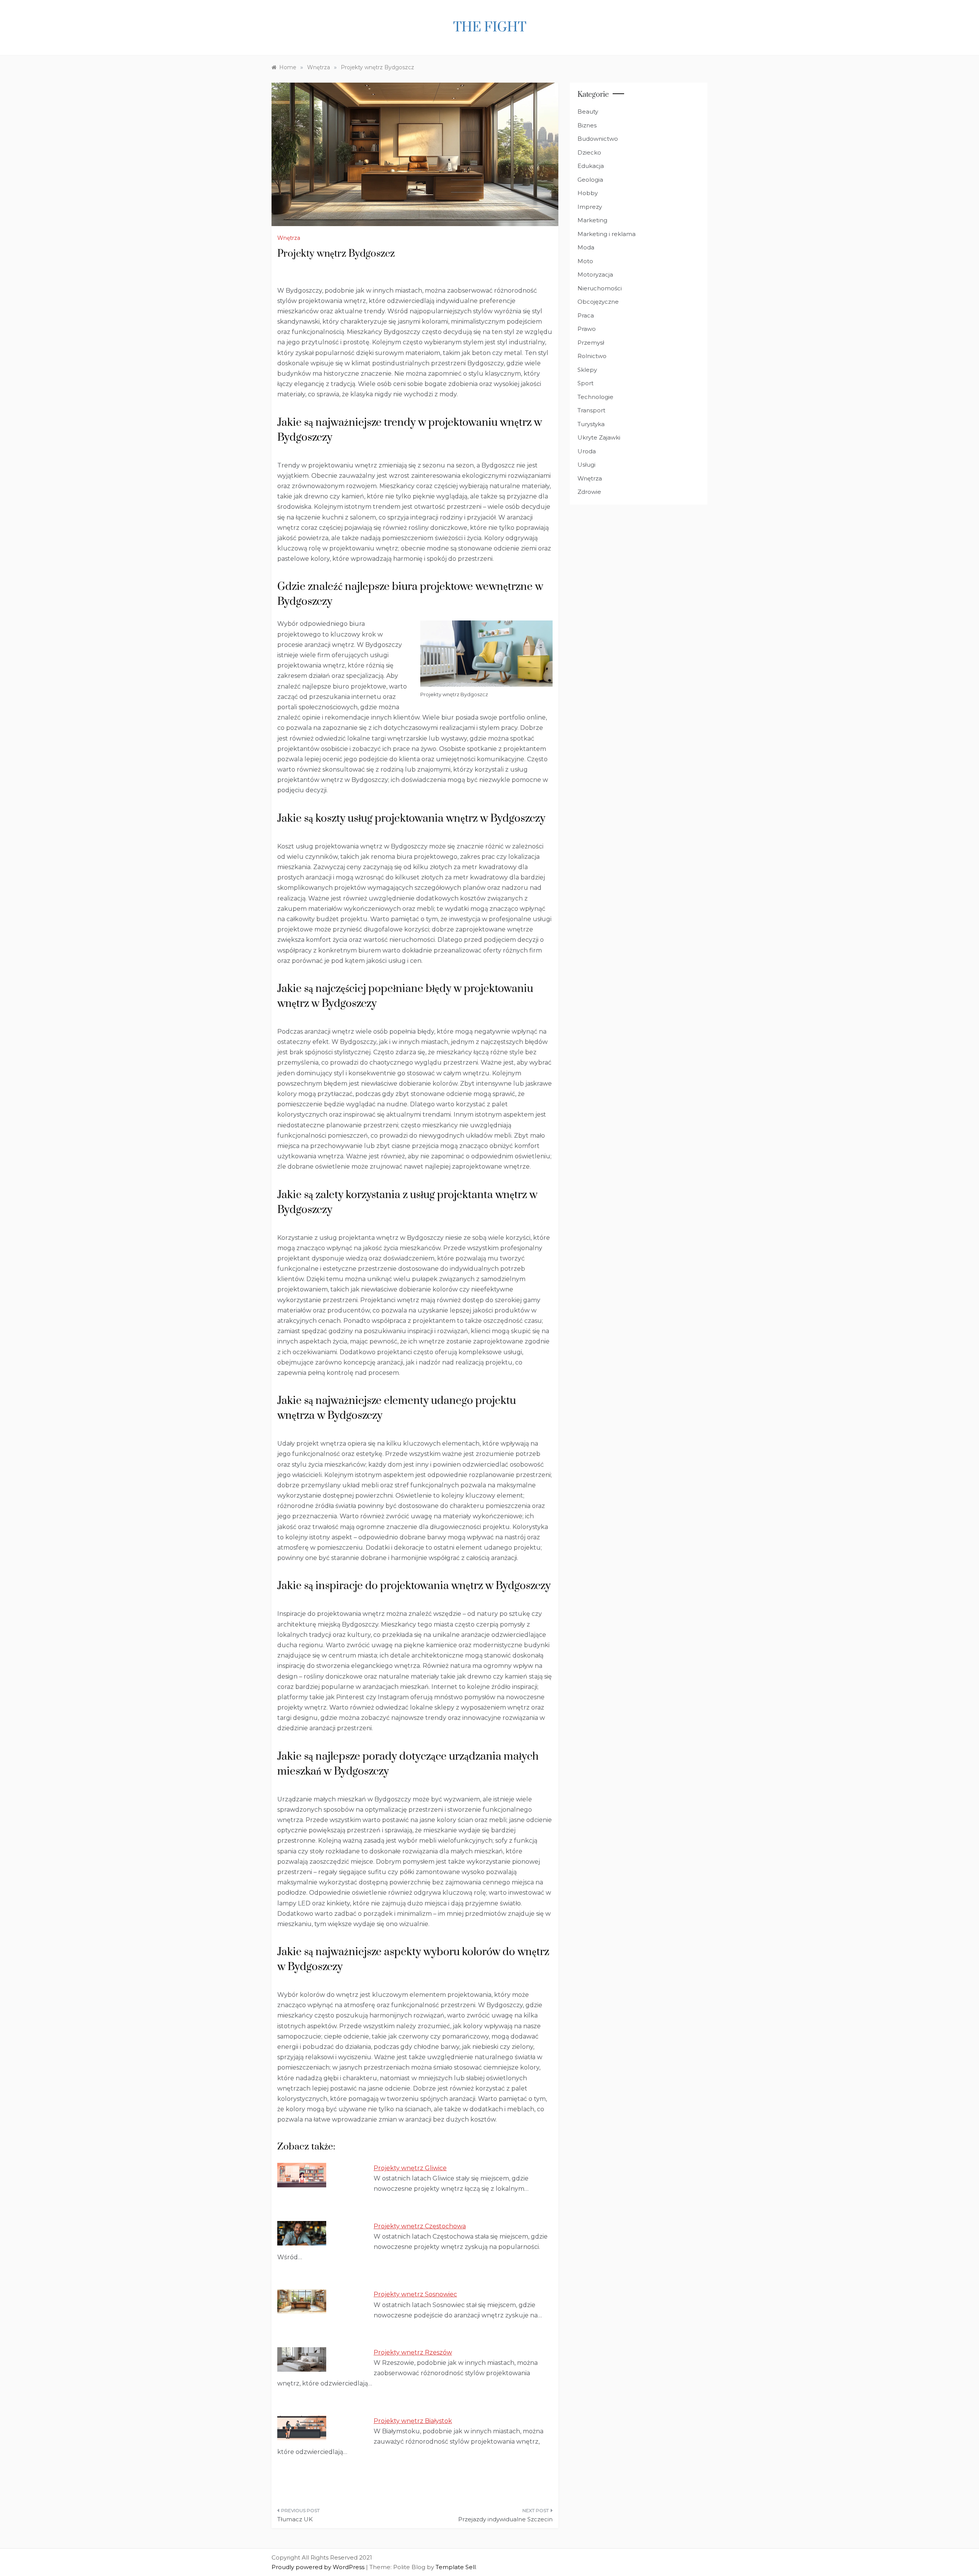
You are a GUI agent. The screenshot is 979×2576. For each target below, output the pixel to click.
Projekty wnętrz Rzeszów (413, 2352)
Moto (585, 261)
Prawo (587, 329)
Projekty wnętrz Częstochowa (420, 2226)
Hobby (588, 193)
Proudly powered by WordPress (319, 2567)
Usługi (586, 465)
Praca (586, 315)
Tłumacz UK (295, 2519)
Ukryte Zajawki (599, 437)
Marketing (592, 220)
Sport (585, 383)
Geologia (590, 180)
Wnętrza (289, 238)
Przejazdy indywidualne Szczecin (505, 2519)
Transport (591, 410)
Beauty (588, 112)
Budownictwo (598, 139)
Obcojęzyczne (598, 302)
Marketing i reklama (607, 234)
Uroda (587, 451)
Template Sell (456, 2567)
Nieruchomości (600, 288)
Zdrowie (589, 492)
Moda (586, 247)
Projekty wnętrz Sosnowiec (415, 2294)
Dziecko (589, 152)
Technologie (595, 397)
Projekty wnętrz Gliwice (410, 2168)
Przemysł (591, 343)
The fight (490, 28)
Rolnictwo (592, 356)
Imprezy (590, 207)
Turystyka (591, 424)
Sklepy (587, 370)
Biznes (587, 125)
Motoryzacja (595, 274)
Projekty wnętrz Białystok (413, 2421)
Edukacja (591, 166)
